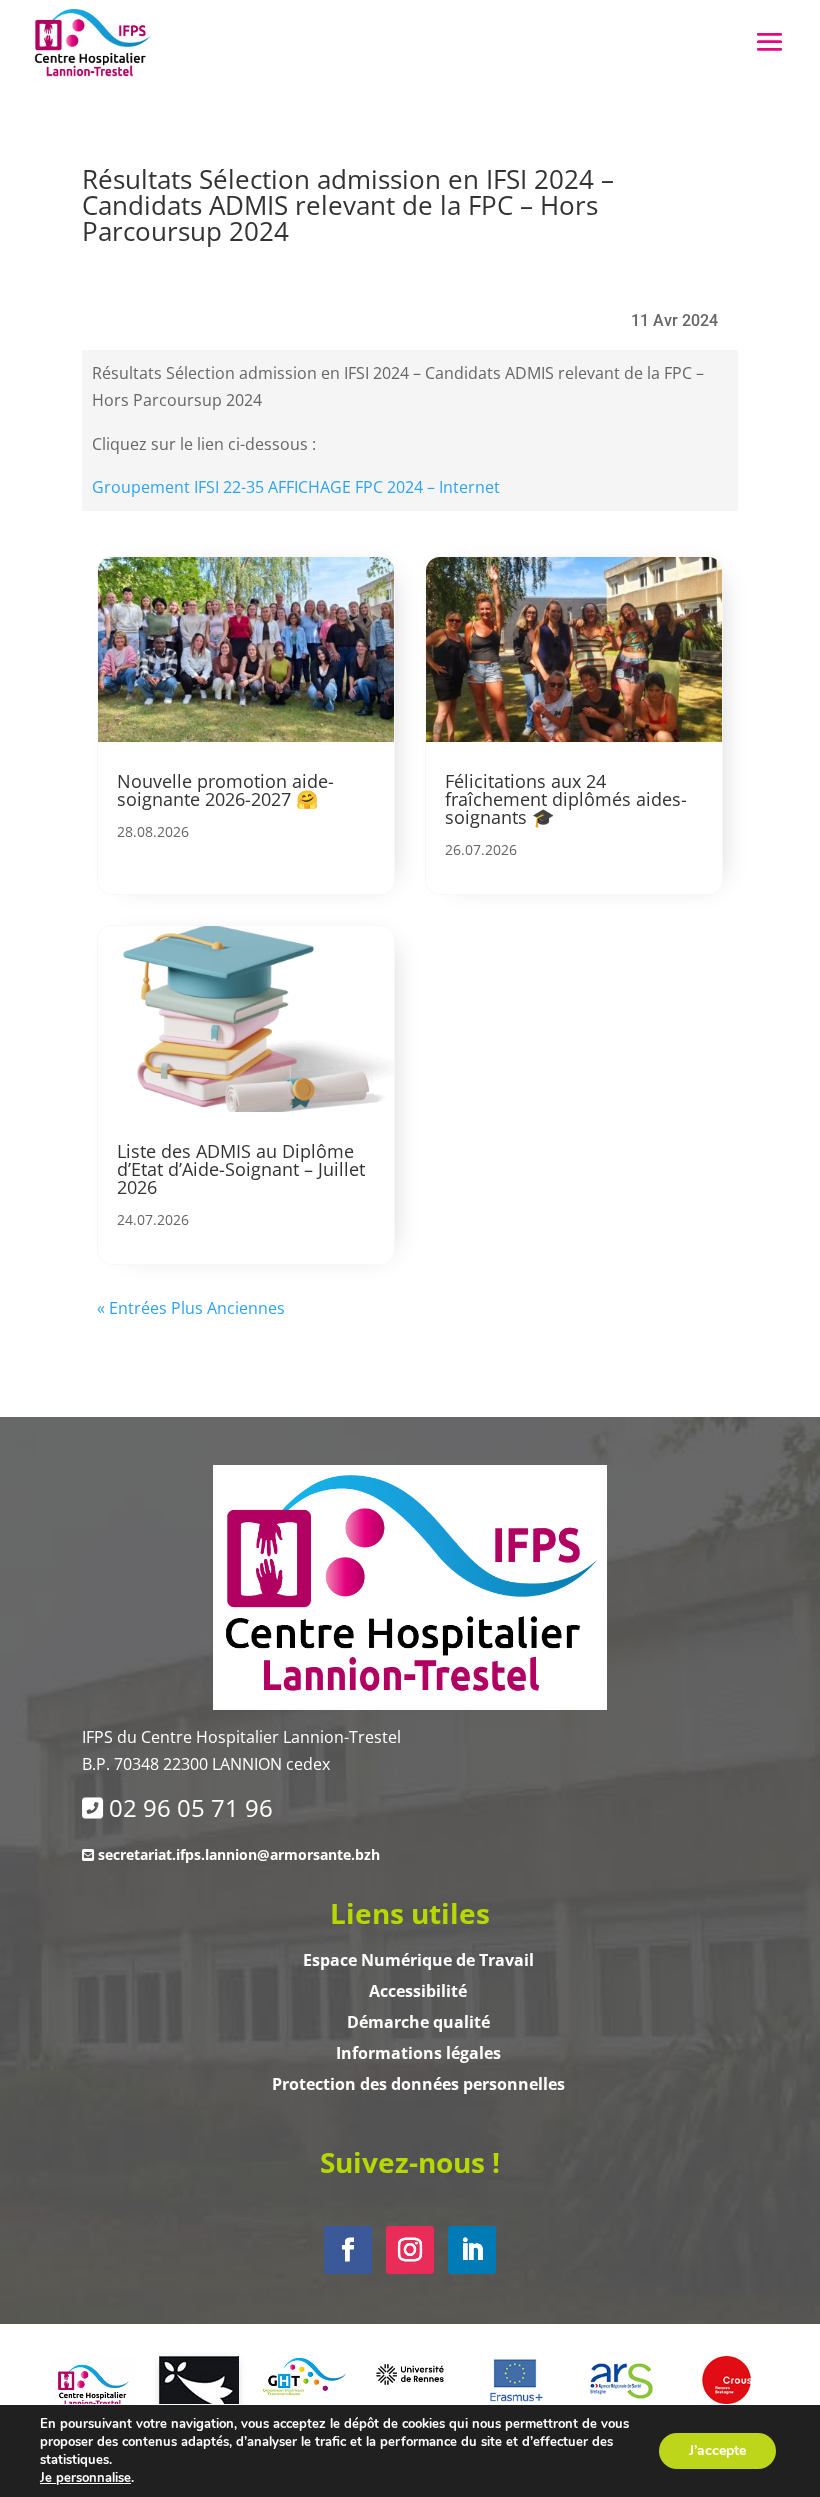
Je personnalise (85, 2478)
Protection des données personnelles (418, 2084)
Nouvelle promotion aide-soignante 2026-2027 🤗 (225, 790)
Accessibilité (418, 1991)
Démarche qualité (418, 2022)
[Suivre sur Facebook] (348, 2250)
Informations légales (418, 2053)
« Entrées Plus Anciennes (191, 1308)
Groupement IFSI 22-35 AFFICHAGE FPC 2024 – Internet (296, 487)
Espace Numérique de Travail (418, 1960)
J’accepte (717, 2450)
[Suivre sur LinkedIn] (472, 2250)
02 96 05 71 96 (191, 1807)
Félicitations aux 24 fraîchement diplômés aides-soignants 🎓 (566, 799)
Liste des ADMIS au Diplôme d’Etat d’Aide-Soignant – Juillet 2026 (241, 1169)
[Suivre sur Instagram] (410, 2250)
